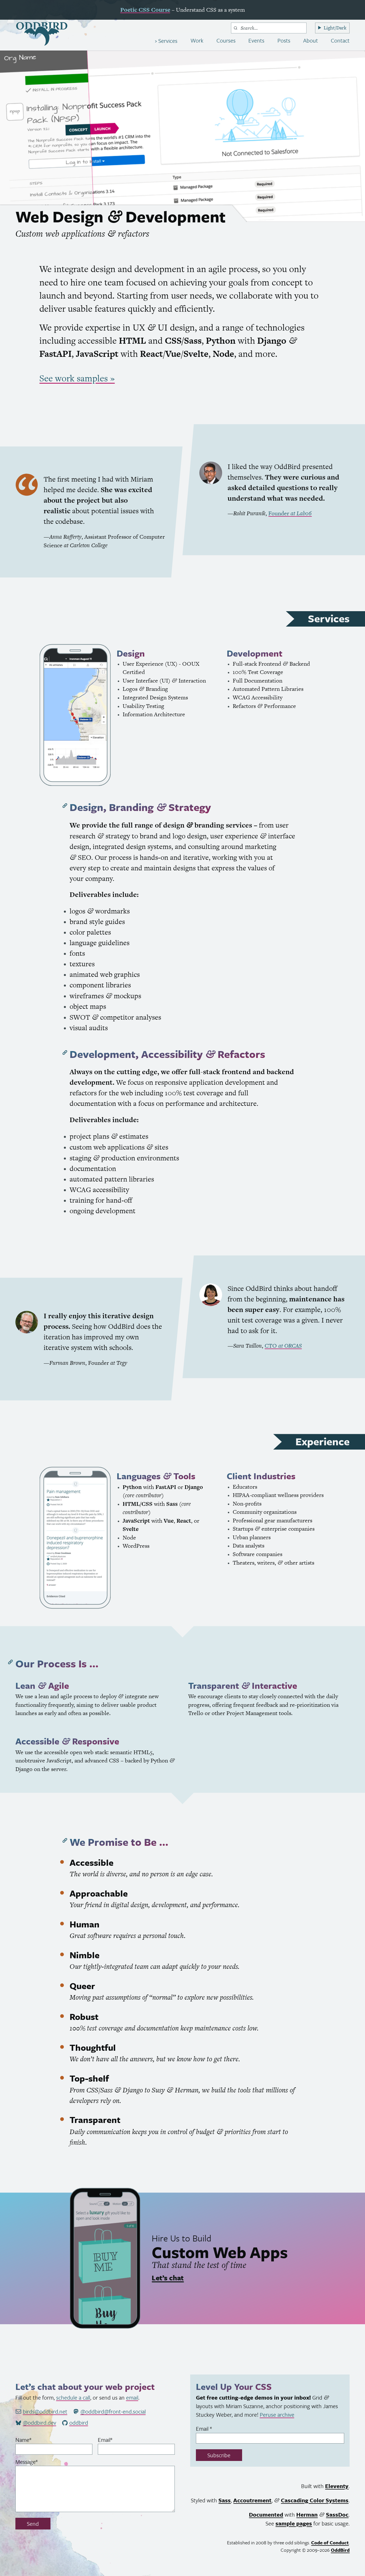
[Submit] (235, 28)
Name (34, 2440)
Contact (340, 40)
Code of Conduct (330, 2542)
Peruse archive (277, 2415)
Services (167, 41)
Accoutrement (252, 2500)
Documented (266, 2514)
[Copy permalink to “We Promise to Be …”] (65, 1841)
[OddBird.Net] (42, 34)
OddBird (340, 2550)
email (132, 2397)
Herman (307, 2514)
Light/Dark (335, 28)
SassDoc (337, 2514)
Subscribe (219, 2455)
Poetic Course (145, 10)
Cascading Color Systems (315, 2500)
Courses (226, 40)
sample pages (294, 2523)
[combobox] (269, 28)
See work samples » (77, 378)
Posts (284, 40)
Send (33, 2524)
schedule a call (73, 2397)
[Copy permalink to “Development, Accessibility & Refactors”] (65, 1053)
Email (115, 2440)
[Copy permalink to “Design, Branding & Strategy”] (65, 806)
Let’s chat (168, 2278)
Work (197, 40)
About (311, 40)
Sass (225, 2500)
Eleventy (337, 2486)
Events (256, 40)
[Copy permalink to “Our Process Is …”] (11, 1662)
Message (37, 2462)
